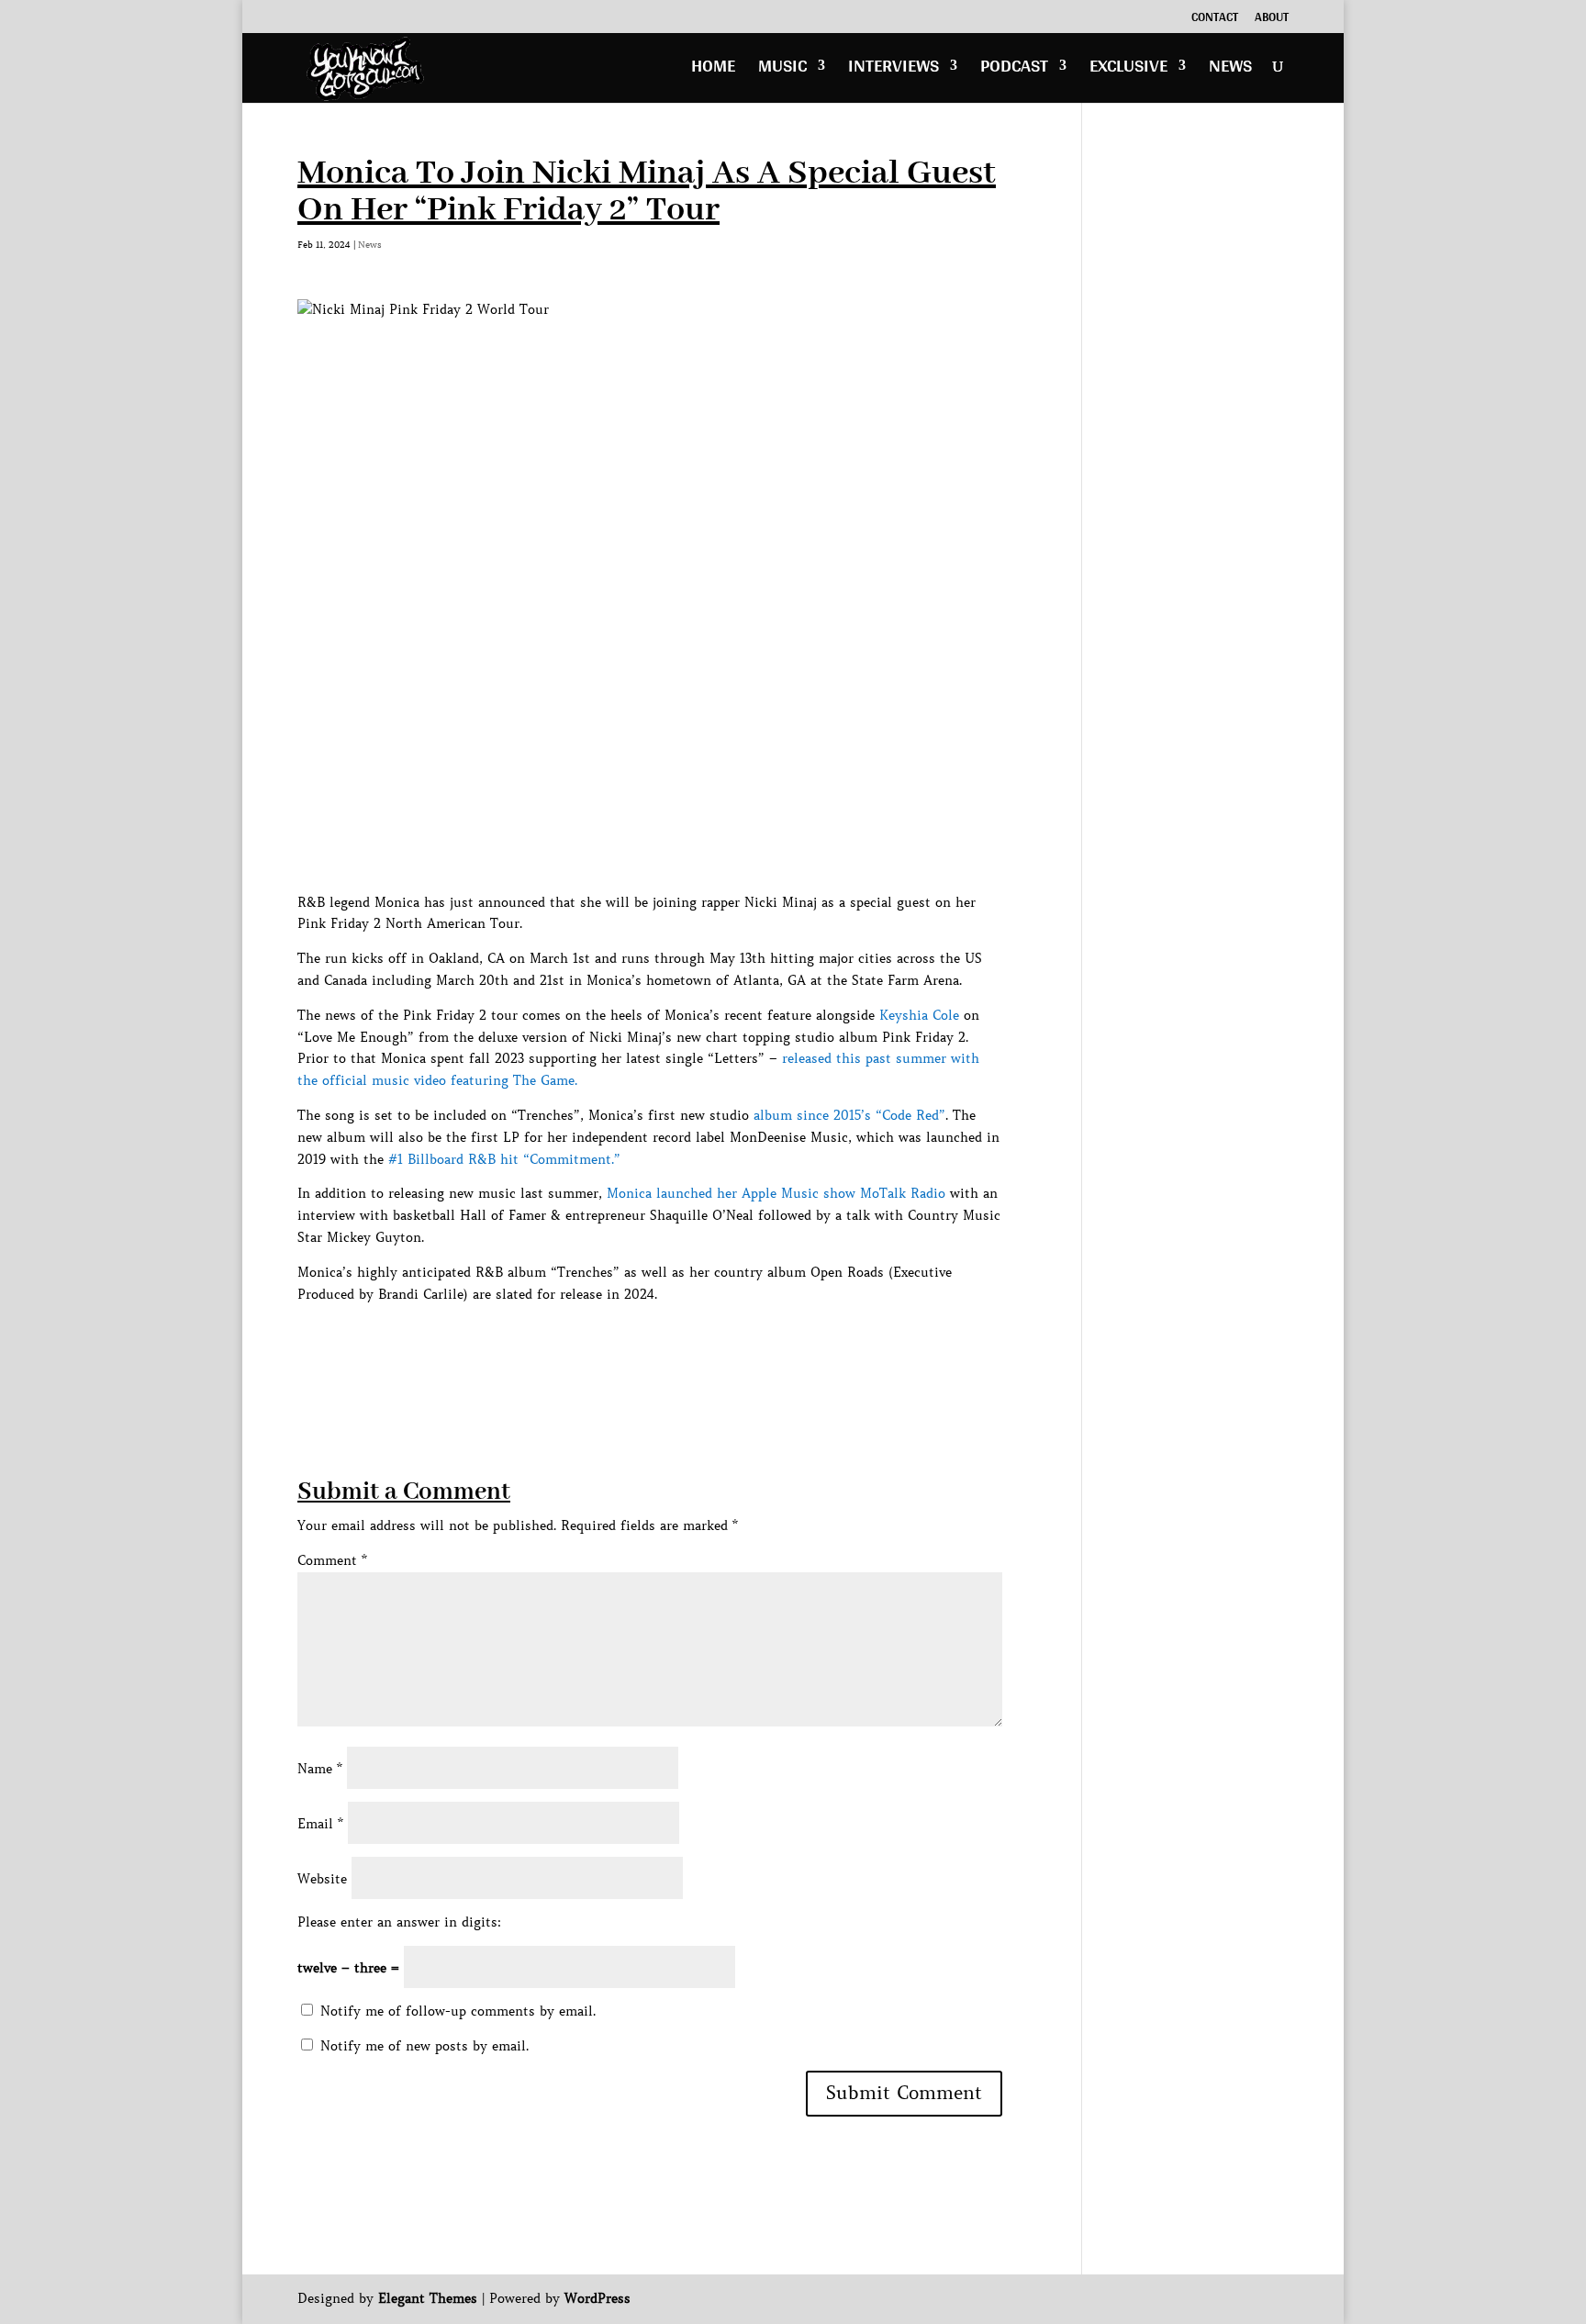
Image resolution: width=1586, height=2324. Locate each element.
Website (322, 1879)
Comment (332, 1560)
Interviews (894, 70)
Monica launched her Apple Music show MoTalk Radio (776, 1193)
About (1272, 19)
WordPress (598, 2298)
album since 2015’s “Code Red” (849, 1115)
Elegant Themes (428, 2298)
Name (320, 1769)
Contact (1215, 19)
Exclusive (1128, 70)
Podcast (1014, 70)
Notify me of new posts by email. (424, 2046)
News (1230, 70)
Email (320, 1824)
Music (782, 70)
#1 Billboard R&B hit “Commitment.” (504, 1159)
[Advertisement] (631, 1346)
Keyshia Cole (919, 1015)
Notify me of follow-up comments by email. (458, 2011)
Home (713, 70)
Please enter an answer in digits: (399, 1922)
